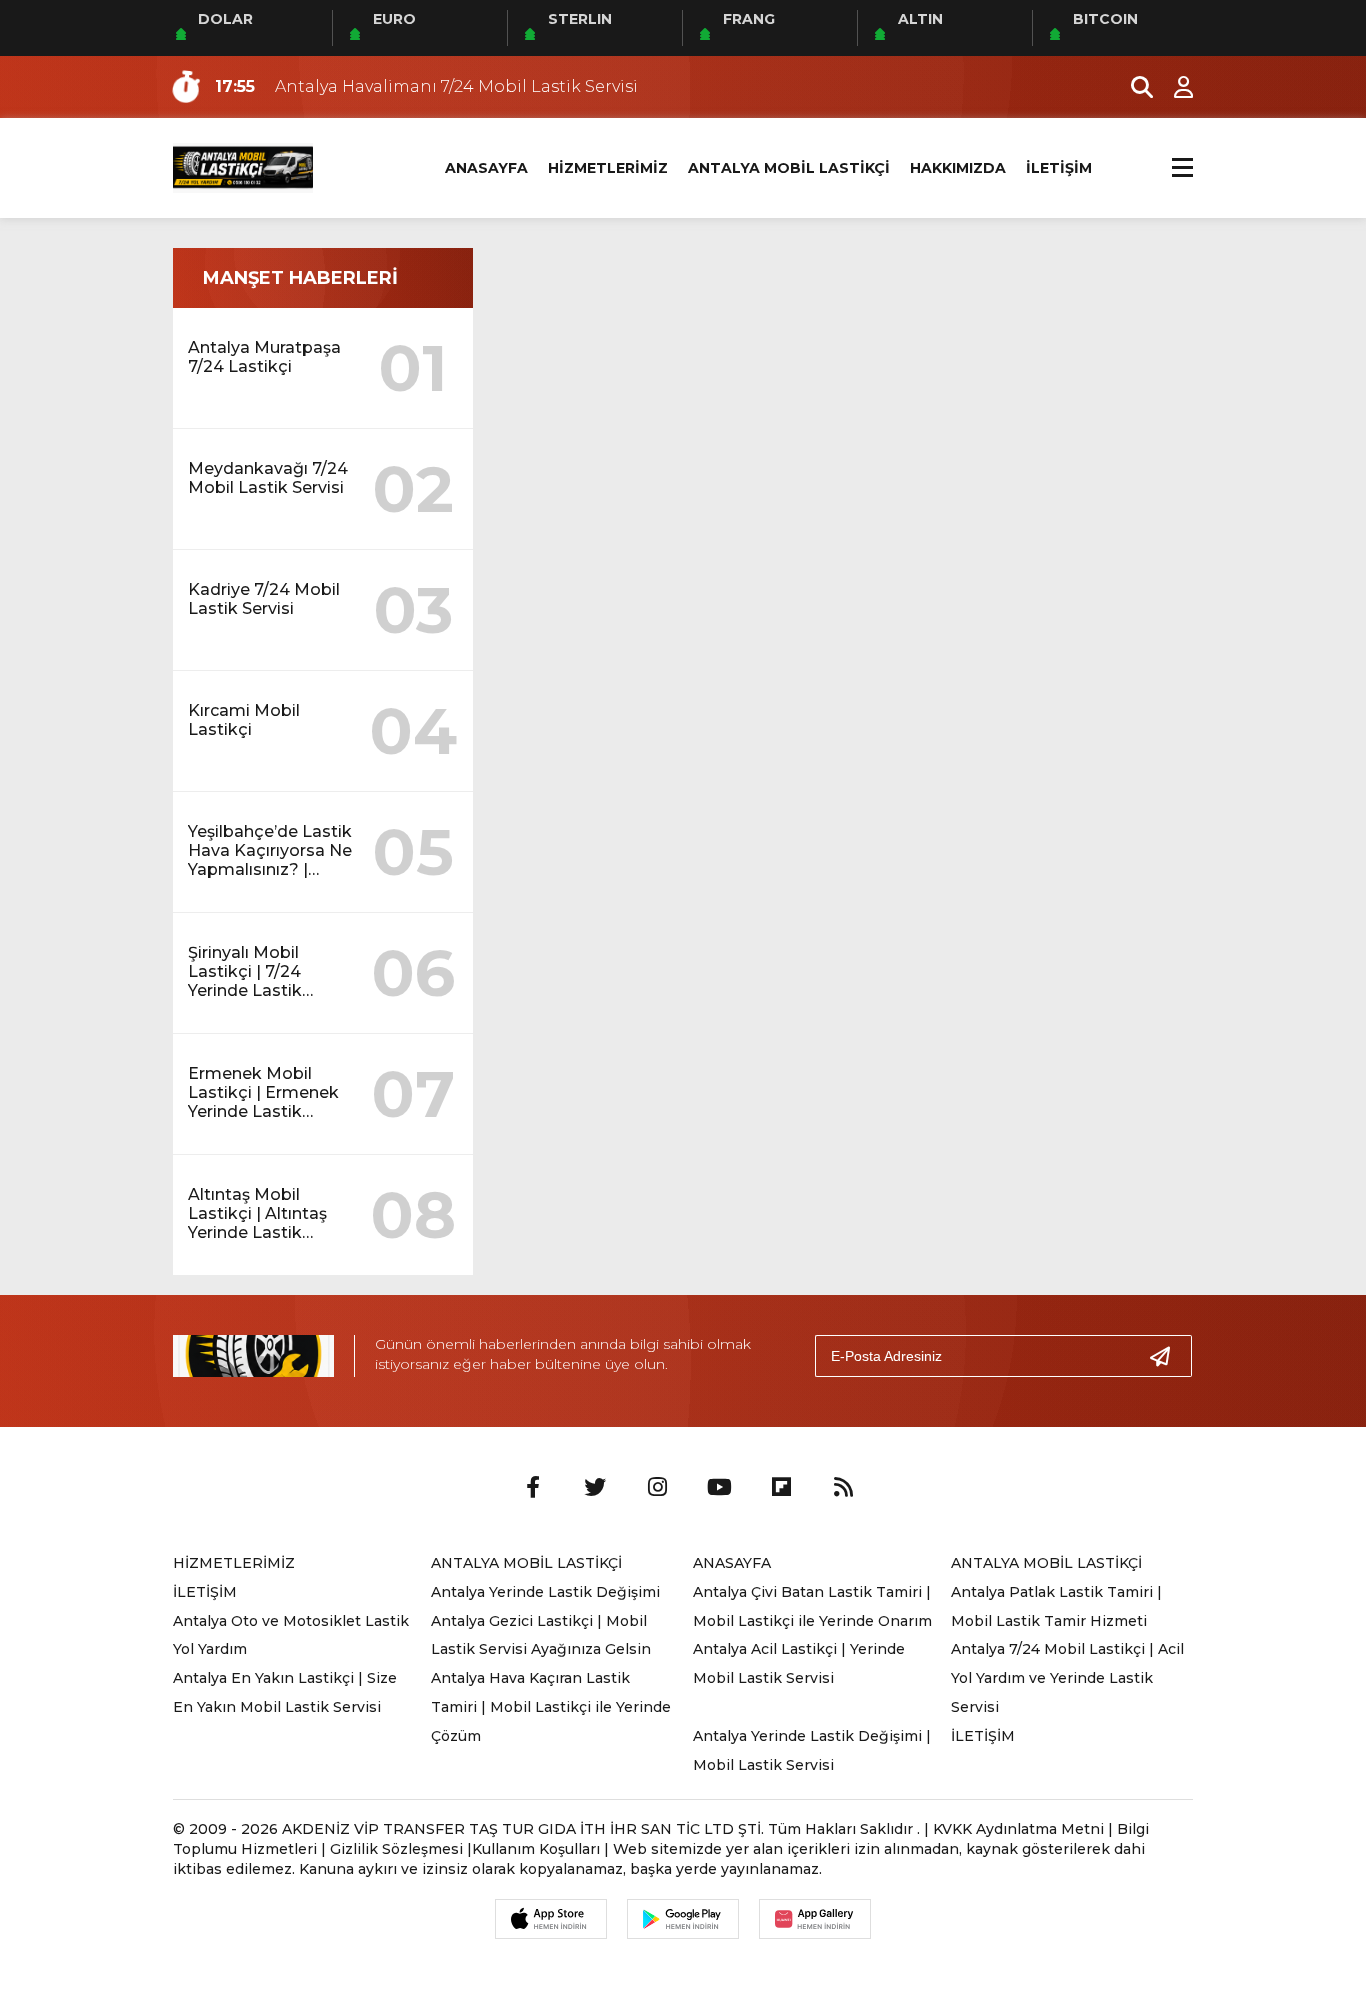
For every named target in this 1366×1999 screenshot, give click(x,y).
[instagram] (657, 1488)
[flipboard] (781, 1488)
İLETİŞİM (1059, 168)
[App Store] (551, 1919)
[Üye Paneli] (1173, 87)
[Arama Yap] (1133, 87)
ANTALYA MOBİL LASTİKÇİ (789, 168)
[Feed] (843, 1488)
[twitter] (595, 1488)
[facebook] (533, 1488)
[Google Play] (683, 1919)
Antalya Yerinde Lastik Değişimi (545, 1592)
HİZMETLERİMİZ (608, 168)
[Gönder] (1168, 1356)
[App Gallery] (815, 1919)
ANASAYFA (486, 168)
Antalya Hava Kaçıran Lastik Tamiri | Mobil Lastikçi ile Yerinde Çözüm (551, 1707)
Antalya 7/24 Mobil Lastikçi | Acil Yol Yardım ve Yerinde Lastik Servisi (1067, 1678)
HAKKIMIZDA (958, 168)
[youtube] (719, 1488)
